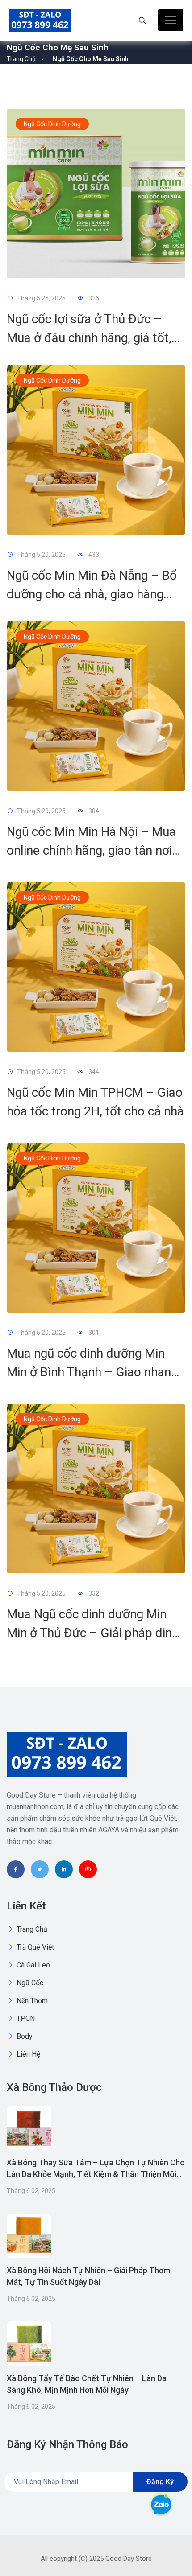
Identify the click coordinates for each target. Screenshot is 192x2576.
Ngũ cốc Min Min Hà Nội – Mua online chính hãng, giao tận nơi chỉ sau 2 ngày (91, 850)
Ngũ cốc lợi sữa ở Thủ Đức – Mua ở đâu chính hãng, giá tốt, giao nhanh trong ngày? (89, 338)
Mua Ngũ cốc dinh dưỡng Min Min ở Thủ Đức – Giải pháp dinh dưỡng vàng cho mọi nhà (93, 1633)
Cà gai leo (32, 1965)
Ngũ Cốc (29, 1983)
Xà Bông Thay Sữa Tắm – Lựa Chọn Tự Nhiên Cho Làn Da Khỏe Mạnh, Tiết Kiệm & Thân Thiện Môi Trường (96, 2174)
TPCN (25, 2018)
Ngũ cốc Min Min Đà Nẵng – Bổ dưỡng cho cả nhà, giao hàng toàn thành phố (92, 594)
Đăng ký (160, 2482)
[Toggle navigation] (171, 20)
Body (24, 2036)
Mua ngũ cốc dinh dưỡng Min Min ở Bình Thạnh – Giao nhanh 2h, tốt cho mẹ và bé (92, 1372)
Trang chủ (21, 59)
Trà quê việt (34, 1947)
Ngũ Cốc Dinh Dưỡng (52, 124)
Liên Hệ (27, 2054)
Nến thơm (31, 2001)
